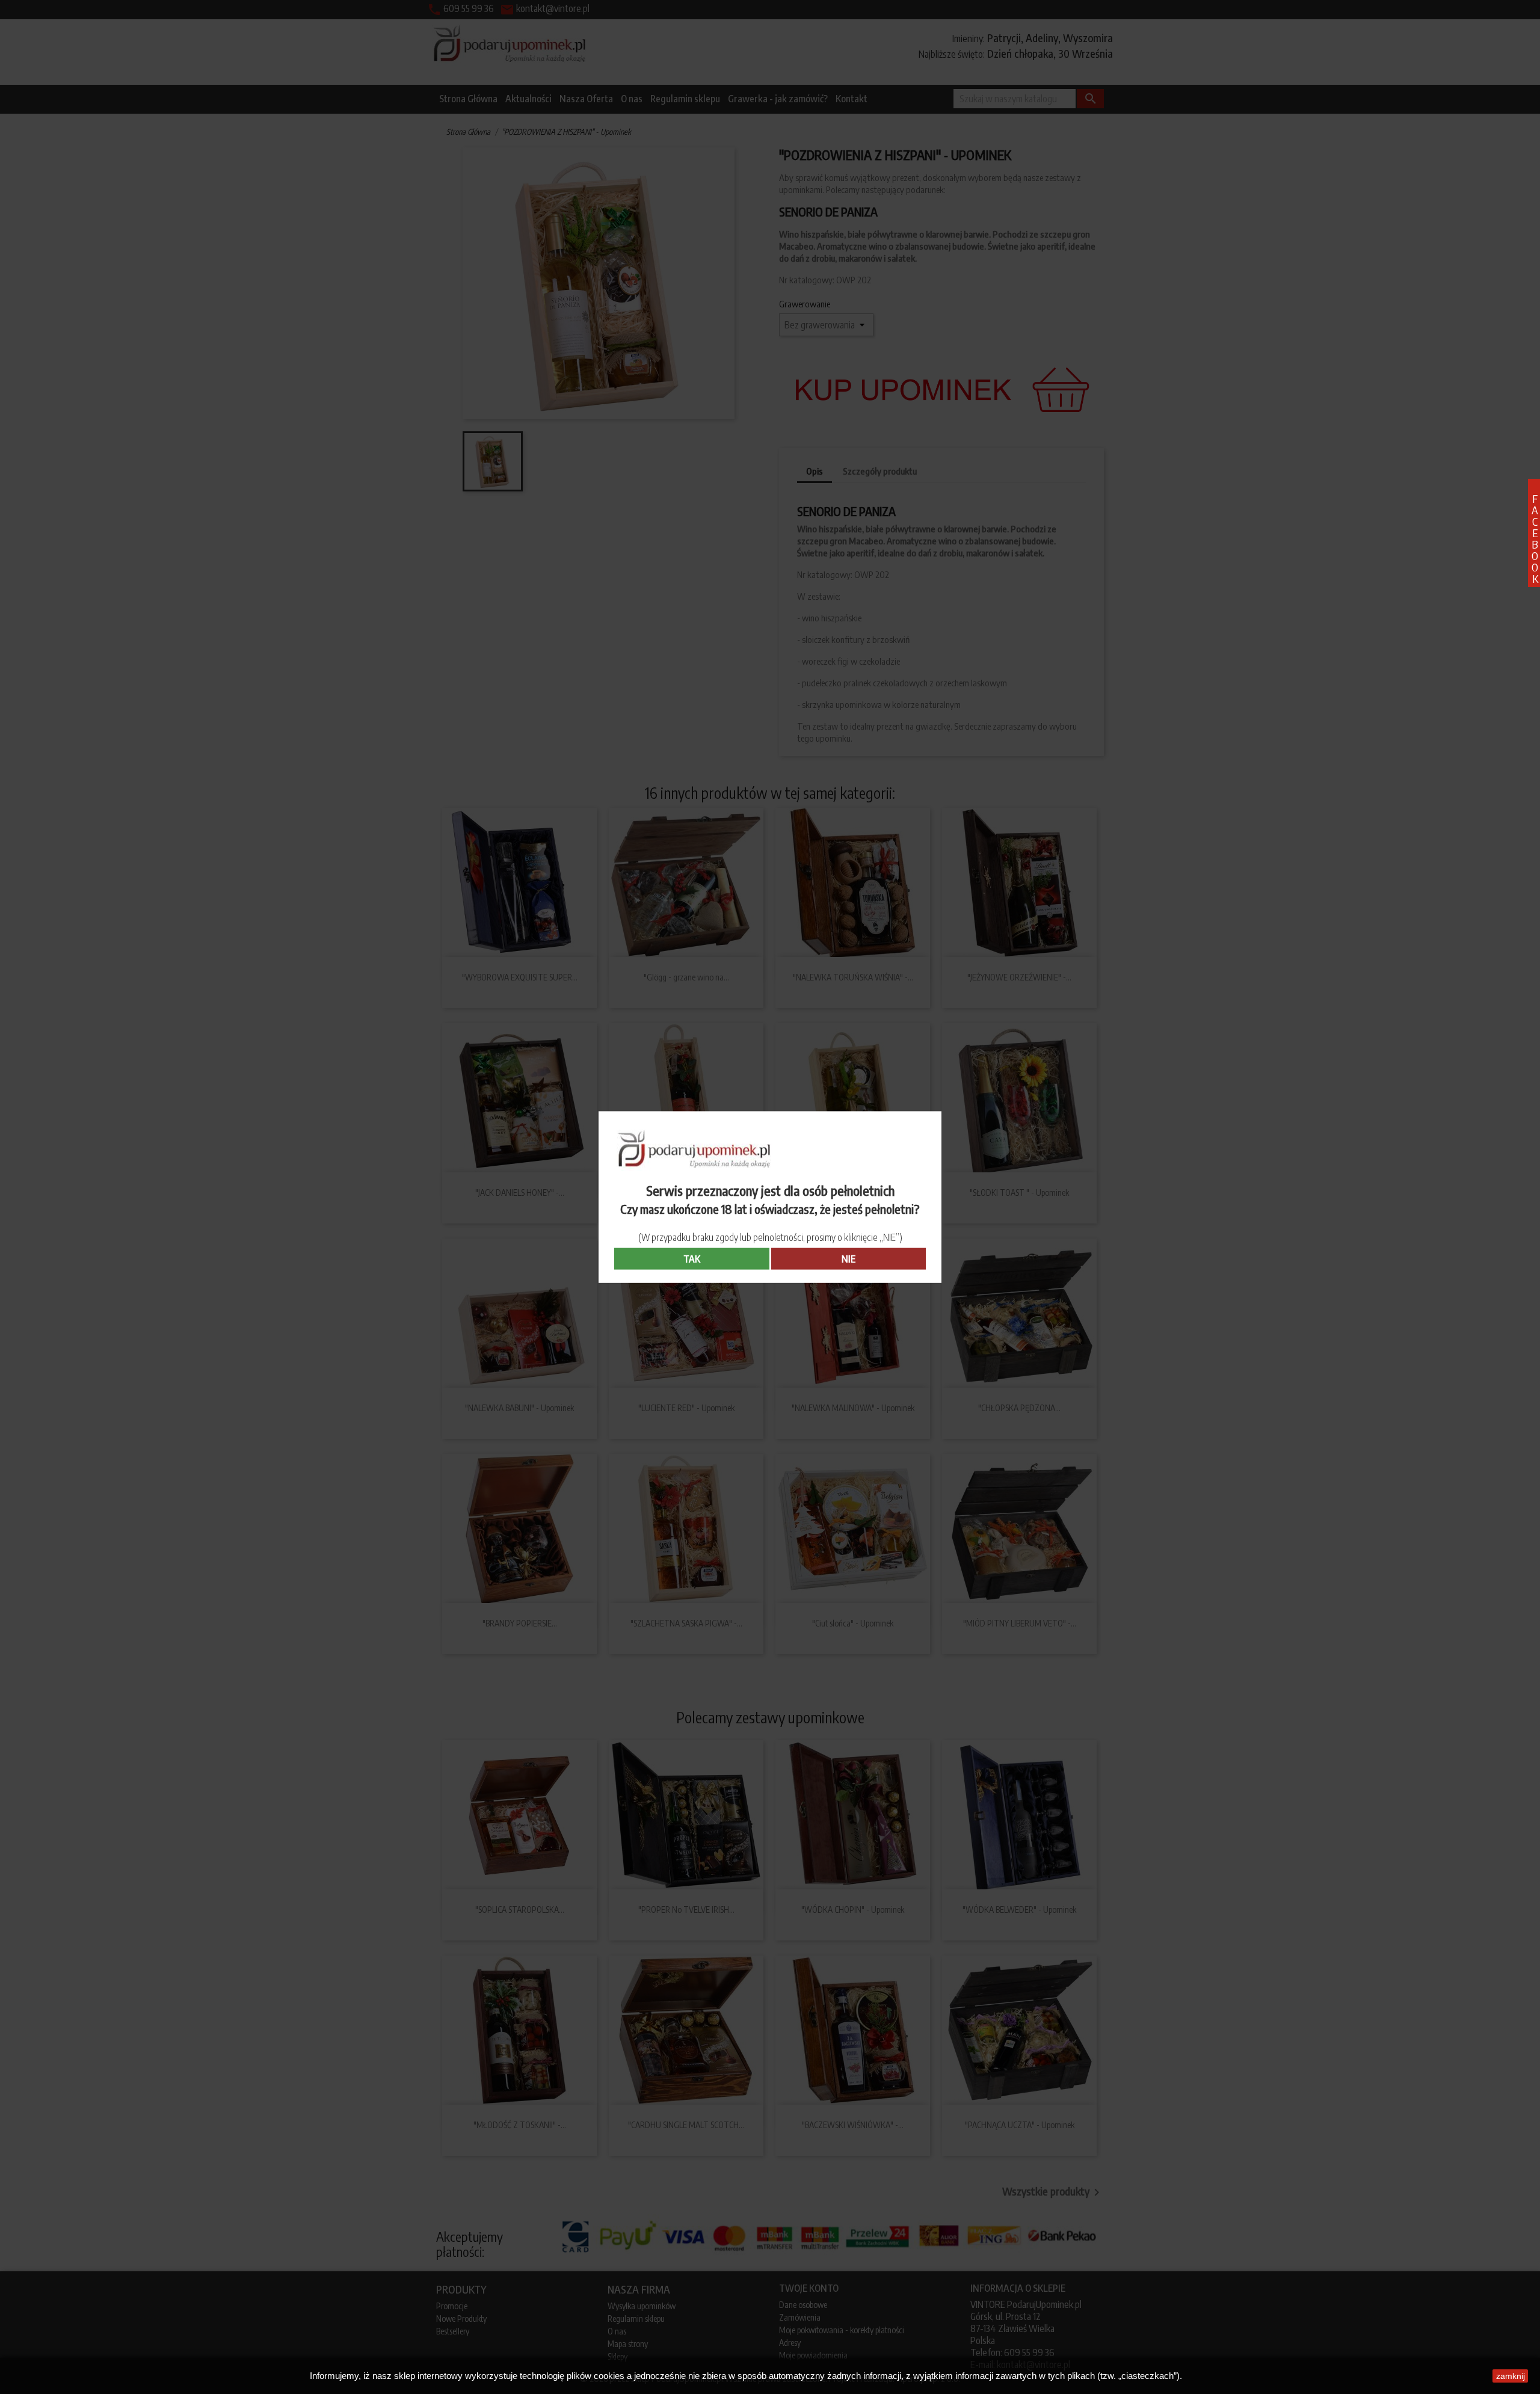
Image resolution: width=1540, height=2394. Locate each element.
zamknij (1511, 2376)
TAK (692, 1258)
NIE (849, 1258)
